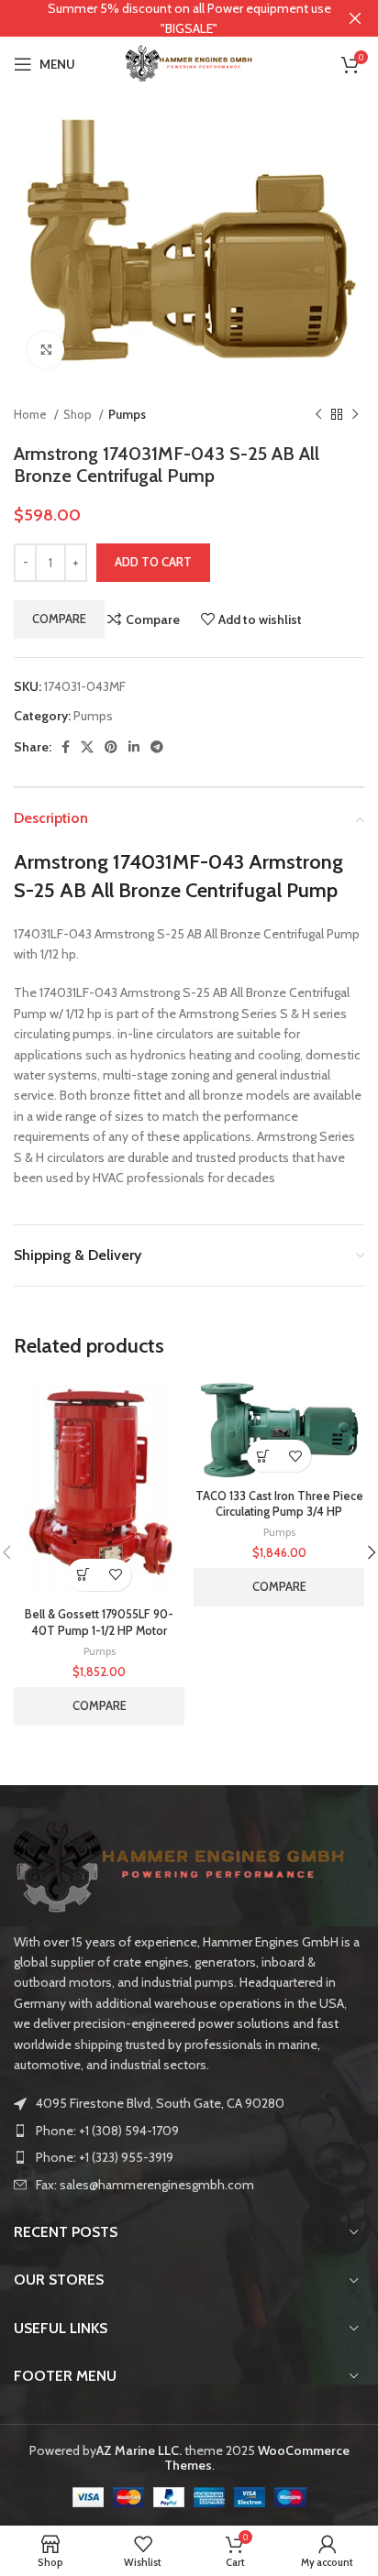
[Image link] (179, 1866)
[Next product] (355, 414)
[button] (83, 1575)
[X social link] (87, 747)
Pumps (127, 414)
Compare (59, 619)
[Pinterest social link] (111, 747)
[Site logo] (189, 62)
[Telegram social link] (157, 747)
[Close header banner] (355, 18)
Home (32, 414)
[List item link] (189, 2131)
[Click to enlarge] (46, 350)
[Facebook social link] (66, 747)
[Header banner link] (161, 18)
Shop (79, 414)
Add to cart (153, 562)
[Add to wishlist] (115, 1575)
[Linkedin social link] (134, 747)
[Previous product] (318, 414)
